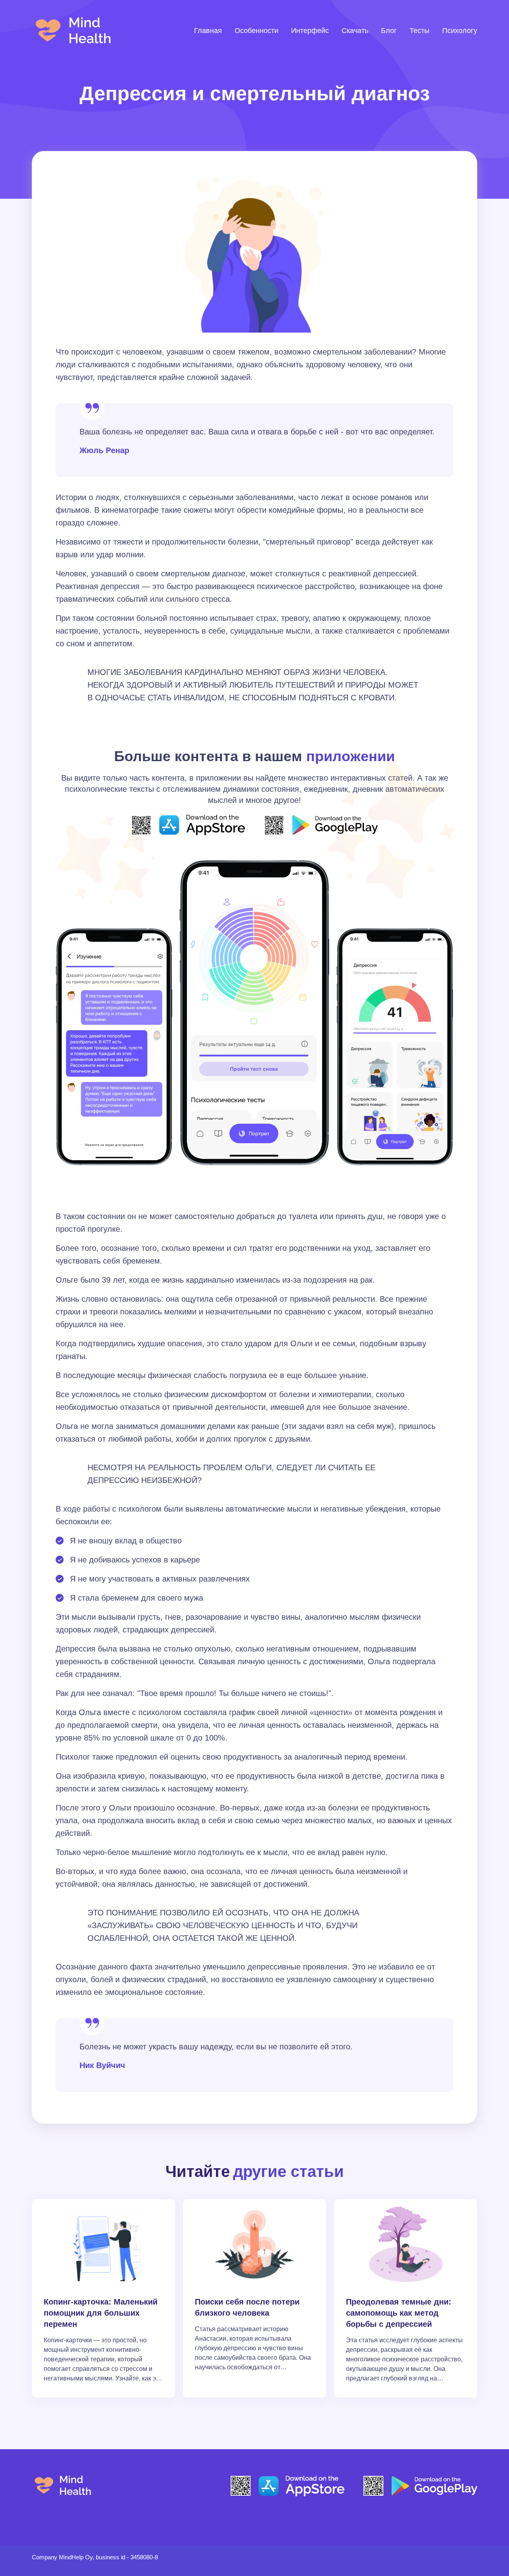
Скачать (355, 31)
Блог (389, 31)
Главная (208, 31)
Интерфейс (310, 31)
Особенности (256, 31)
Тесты (420, 31)
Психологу (460, 31)
